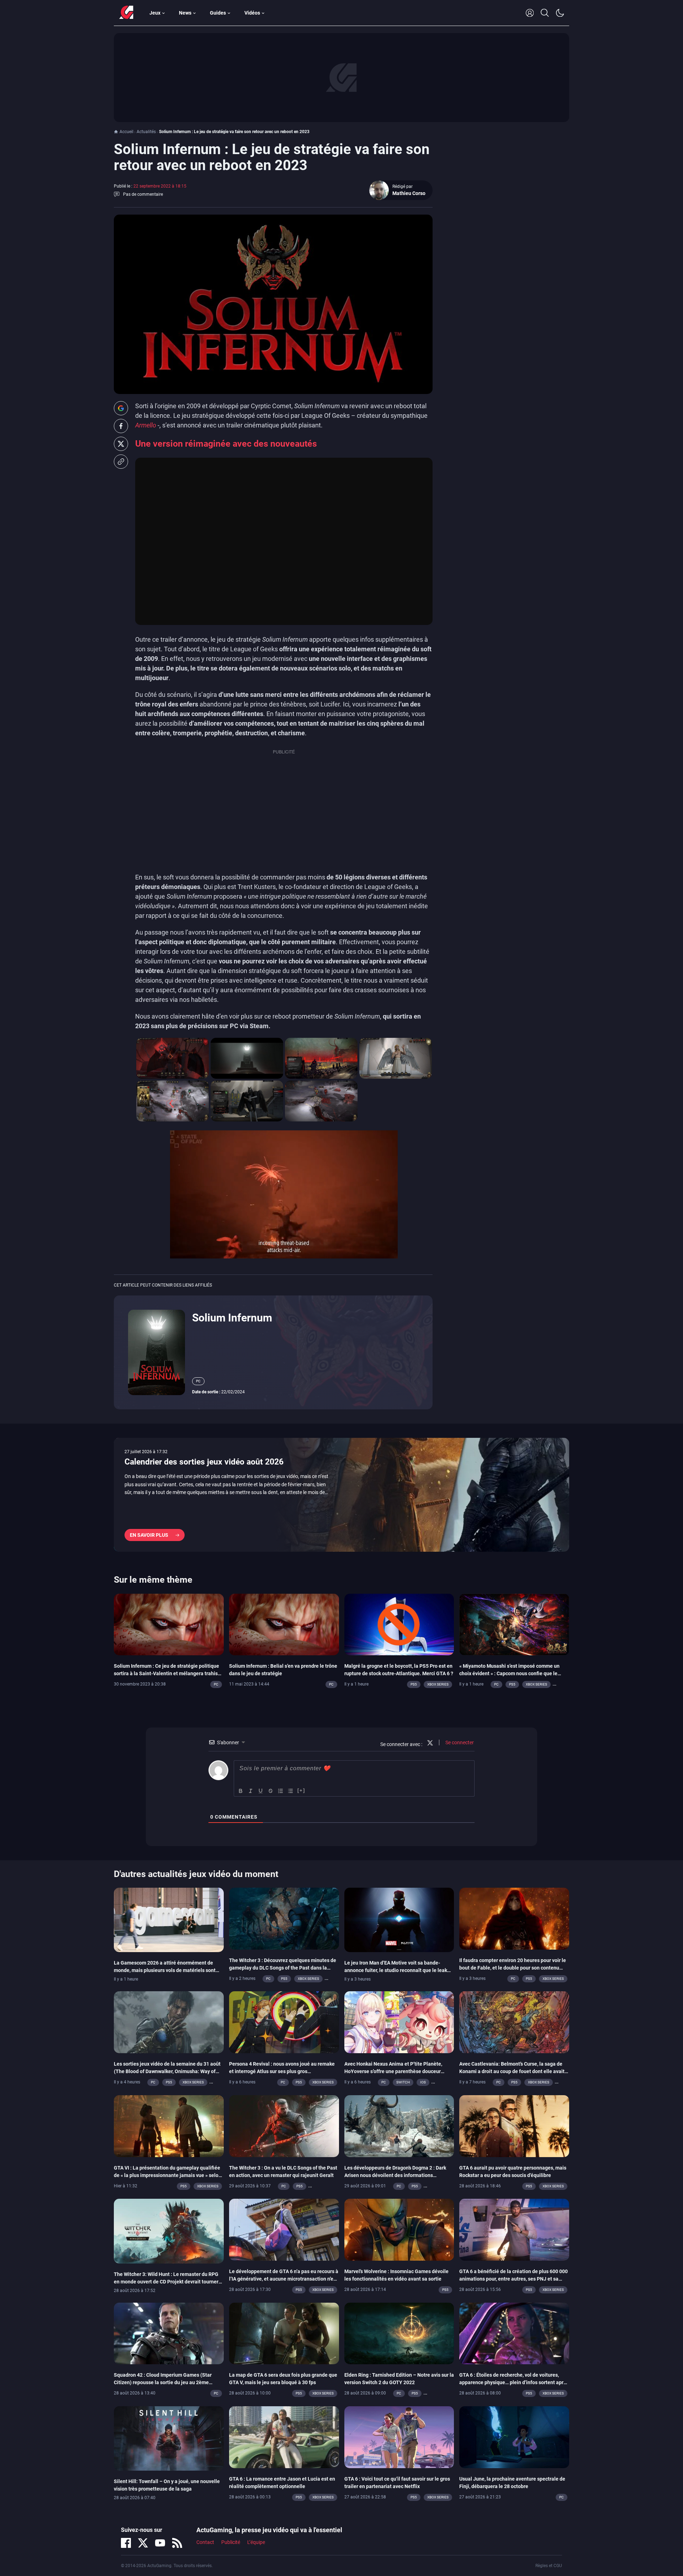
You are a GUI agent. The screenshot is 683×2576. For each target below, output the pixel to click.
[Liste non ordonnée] (291, 1791)
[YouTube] (160, 2543)
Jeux (155, 13)
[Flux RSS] (177, 2543)
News (185, 13)
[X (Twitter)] (143, 2543)
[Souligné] (261, 1791)
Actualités (146, 132)
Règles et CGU (549, 2566)
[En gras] (241, 1791)
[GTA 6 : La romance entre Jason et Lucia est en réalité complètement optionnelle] (284, 2436)
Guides (218, 13)
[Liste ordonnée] (281, 1791)
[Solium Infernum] (157, 1352)
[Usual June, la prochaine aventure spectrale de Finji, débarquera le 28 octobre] (514, 2436)
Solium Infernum (232, 1318)
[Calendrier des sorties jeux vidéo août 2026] (341, 1495)
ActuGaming (126, 13)
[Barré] (271, 1791)
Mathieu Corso (409, 193)
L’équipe (256, 2542)
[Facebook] (126, 2543)
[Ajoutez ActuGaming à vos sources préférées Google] (121, 408)
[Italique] (251, 1791)
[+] (301, 1790)
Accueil (126, 132)
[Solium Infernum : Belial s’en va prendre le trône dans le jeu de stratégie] (284, 1624)
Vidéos (252, 13)
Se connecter (459, 1742)
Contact (205, 2542)
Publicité (231, 2542)
